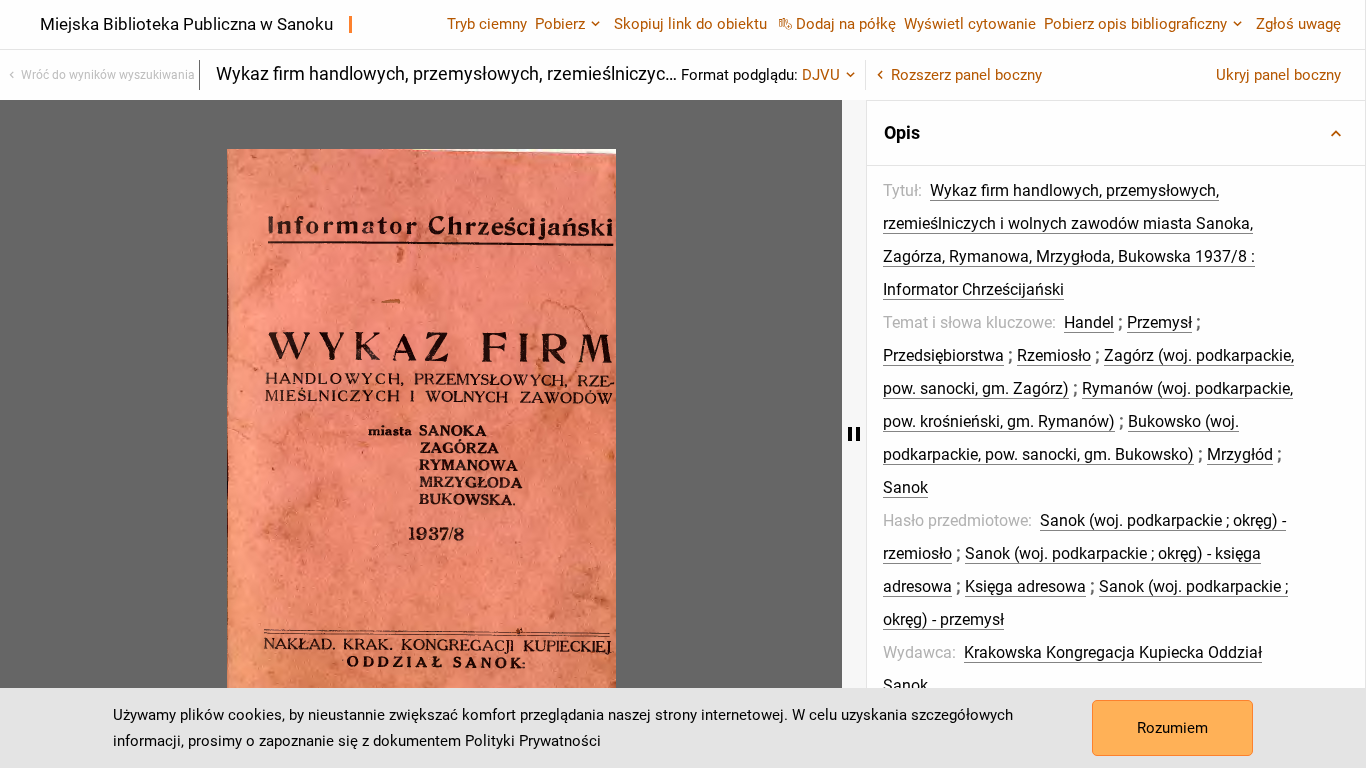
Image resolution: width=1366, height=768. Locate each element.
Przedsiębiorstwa (943, 355)
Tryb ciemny (487, 24)
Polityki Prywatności (533, 741)
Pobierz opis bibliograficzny (1135, 24)
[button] (1116, 133)
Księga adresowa (1025, 586)
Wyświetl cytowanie (970, 24)
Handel (1089, 322)
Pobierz (560, 24)
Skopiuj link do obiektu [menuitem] (690, 24)
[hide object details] (854, 434)
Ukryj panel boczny (1278, 75)
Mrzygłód (1240, 454)
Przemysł (1159, 322)
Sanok (905, 487)
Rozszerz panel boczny (966, 75)
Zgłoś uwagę (1298, 24)
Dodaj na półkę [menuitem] (846, 24)
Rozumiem (1172, 728)
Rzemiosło (1054, 355)
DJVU (821, 75)
